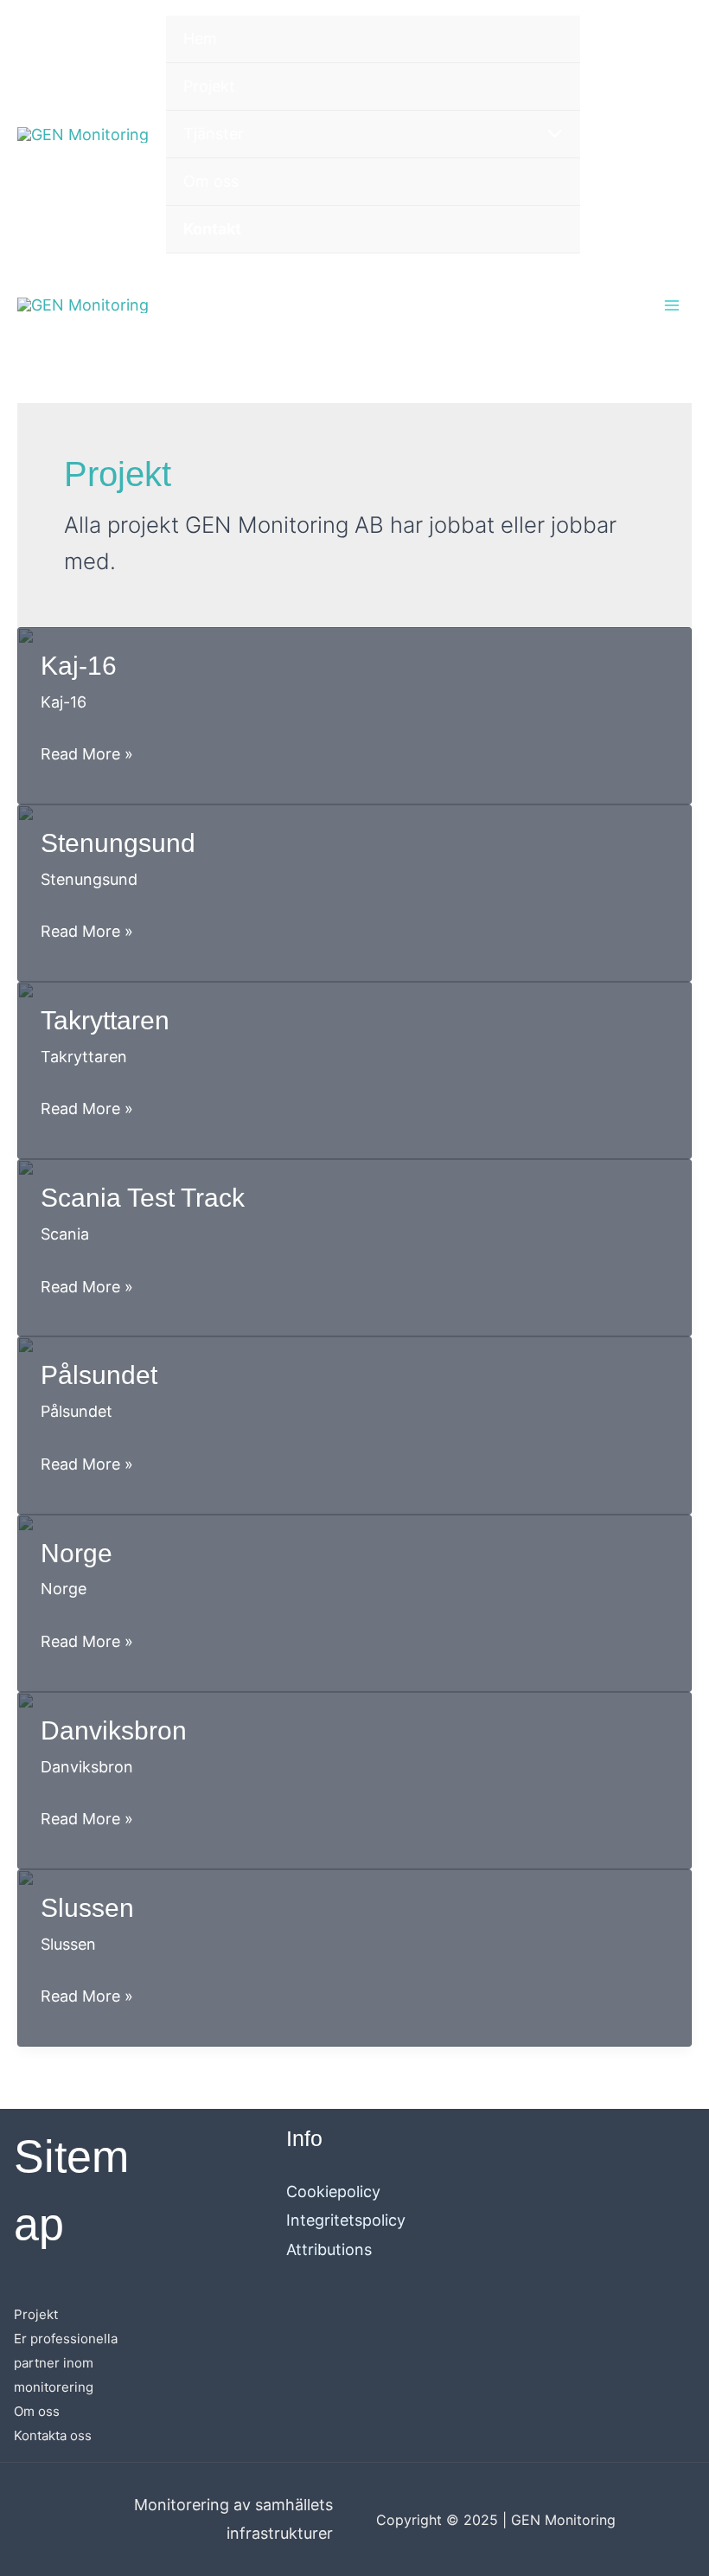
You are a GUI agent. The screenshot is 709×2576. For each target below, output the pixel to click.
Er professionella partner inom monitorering (66, 2363)
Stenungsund (118, 843)
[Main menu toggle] (671, 305)
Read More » (87, 756)
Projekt (36, 2314)
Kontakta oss (53, 2435)
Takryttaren (105, 1020)
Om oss (37, 2411)
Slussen (87, 1908)
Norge (77, 1553)
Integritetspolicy (346, 2220)
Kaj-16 (79, 666)
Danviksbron (114, 1730)
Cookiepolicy (333, 2192)
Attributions (329, 2249)
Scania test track (143, 1198)
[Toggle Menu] (550, 135)
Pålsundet (99, 1375)
